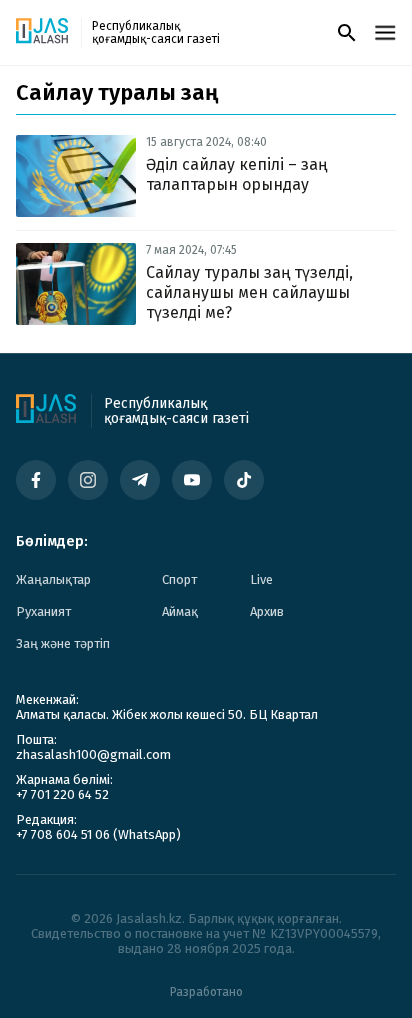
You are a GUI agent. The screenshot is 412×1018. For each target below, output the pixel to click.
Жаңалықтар (53, 579)
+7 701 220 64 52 (62, 794)
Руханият (43, 611)
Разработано (206, 992)
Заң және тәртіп (63, 643)
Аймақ (180, 611)
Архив (267, 611)
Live (261, 579)
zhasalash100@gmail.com (93, 754)
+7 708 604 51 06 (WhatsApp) (98, 834)
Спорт (179, 579)
